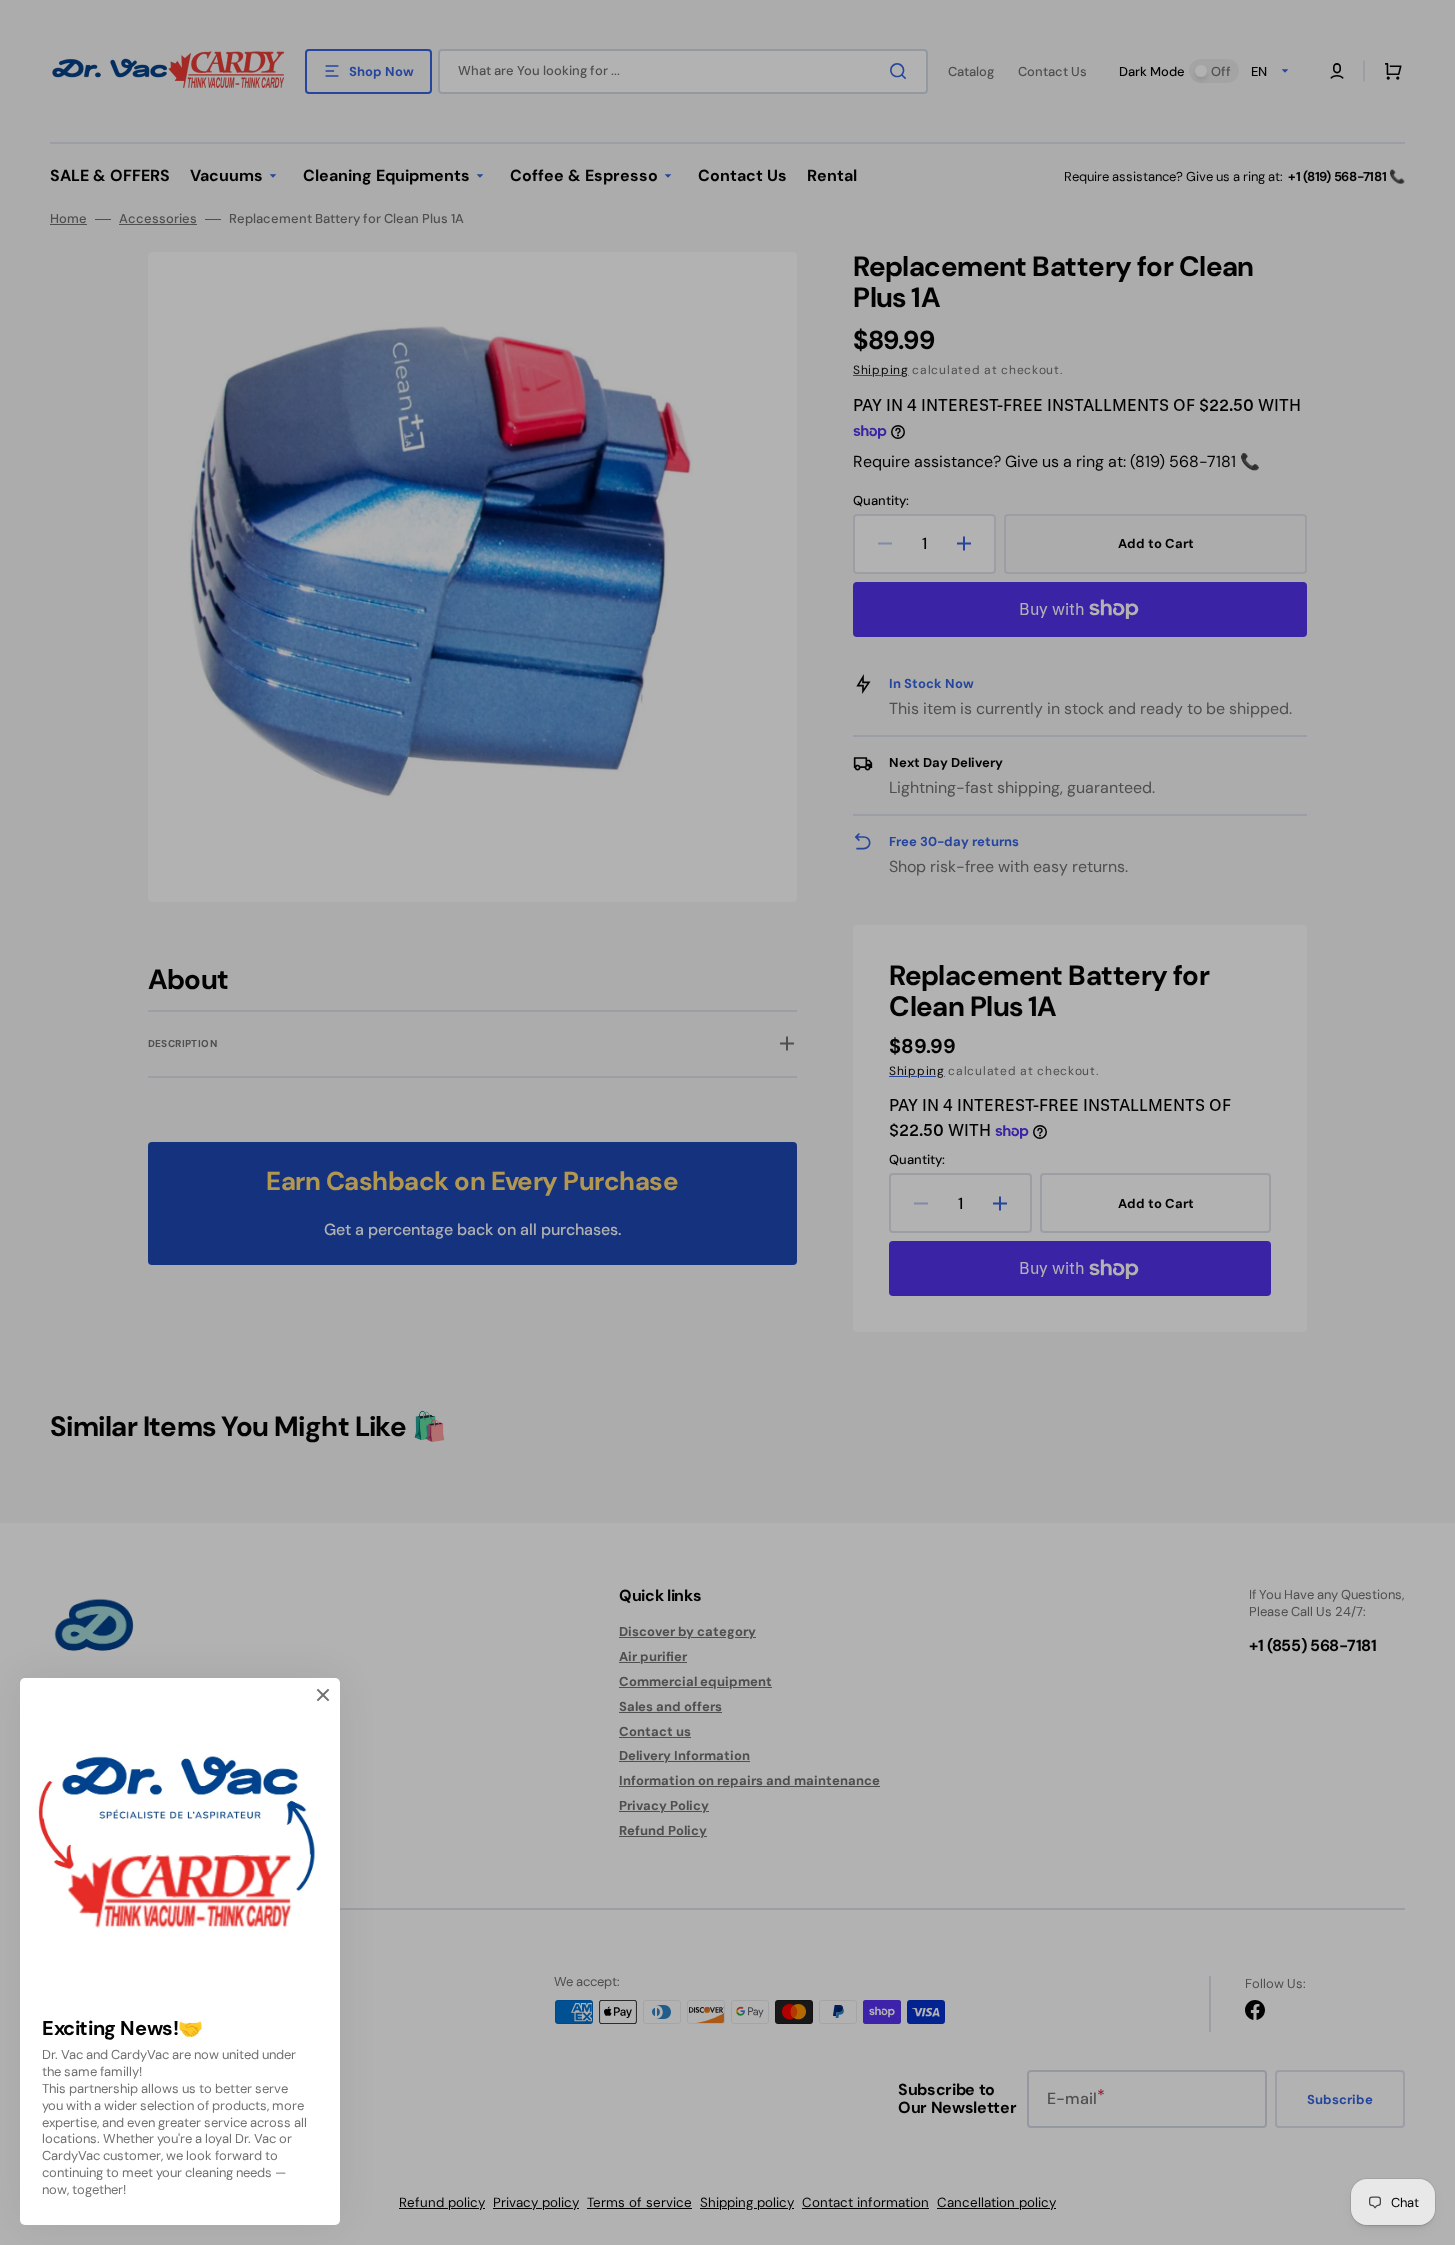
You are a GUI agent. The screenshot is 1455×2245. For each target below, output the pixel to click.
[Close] (323, 1695)
